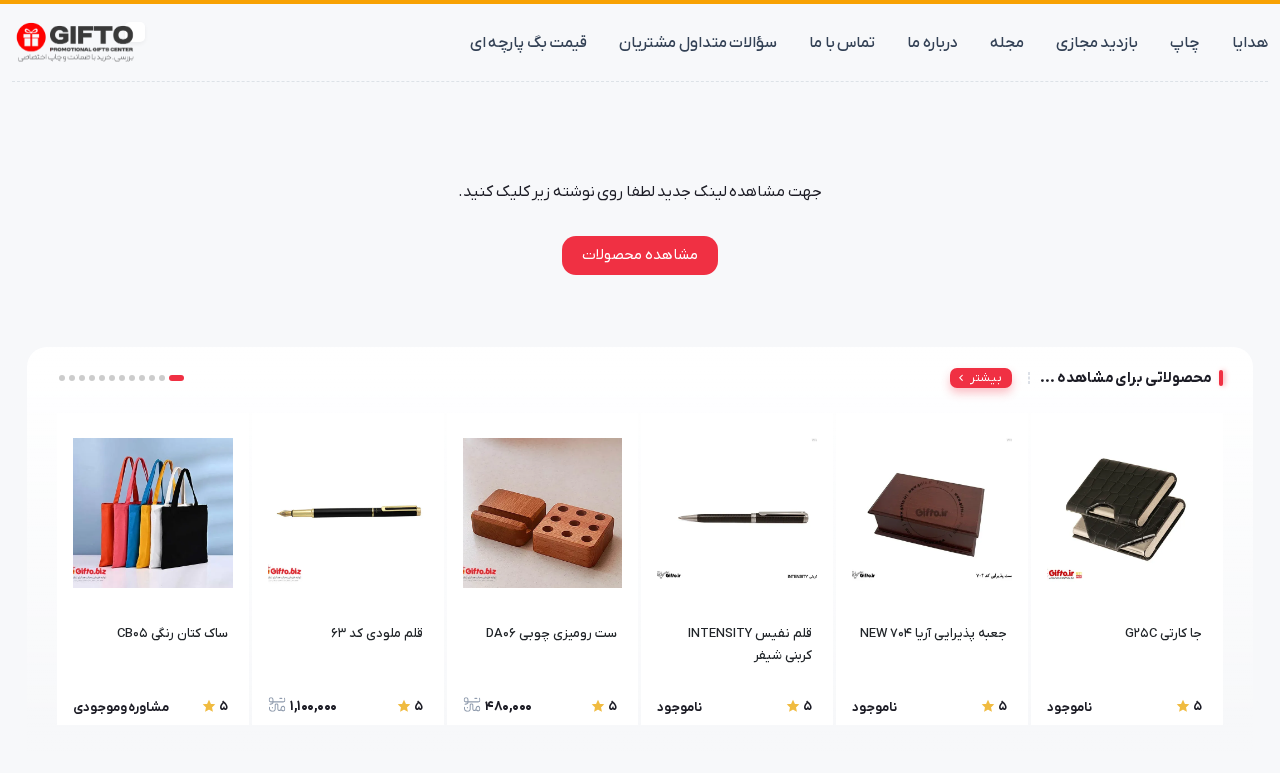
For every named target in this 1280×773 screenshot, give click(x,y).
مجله (1007, 43)
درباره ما (932, 43)
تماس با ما (842, 43)
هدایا (1250, 43)
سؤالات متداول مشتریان (698, 43)
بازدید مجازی (1097, 43)
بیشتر (986, 378)
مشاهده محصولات (640, 255)
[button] (176, 378)
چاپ (1185, 43)
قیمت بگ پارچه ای (529, 43)
